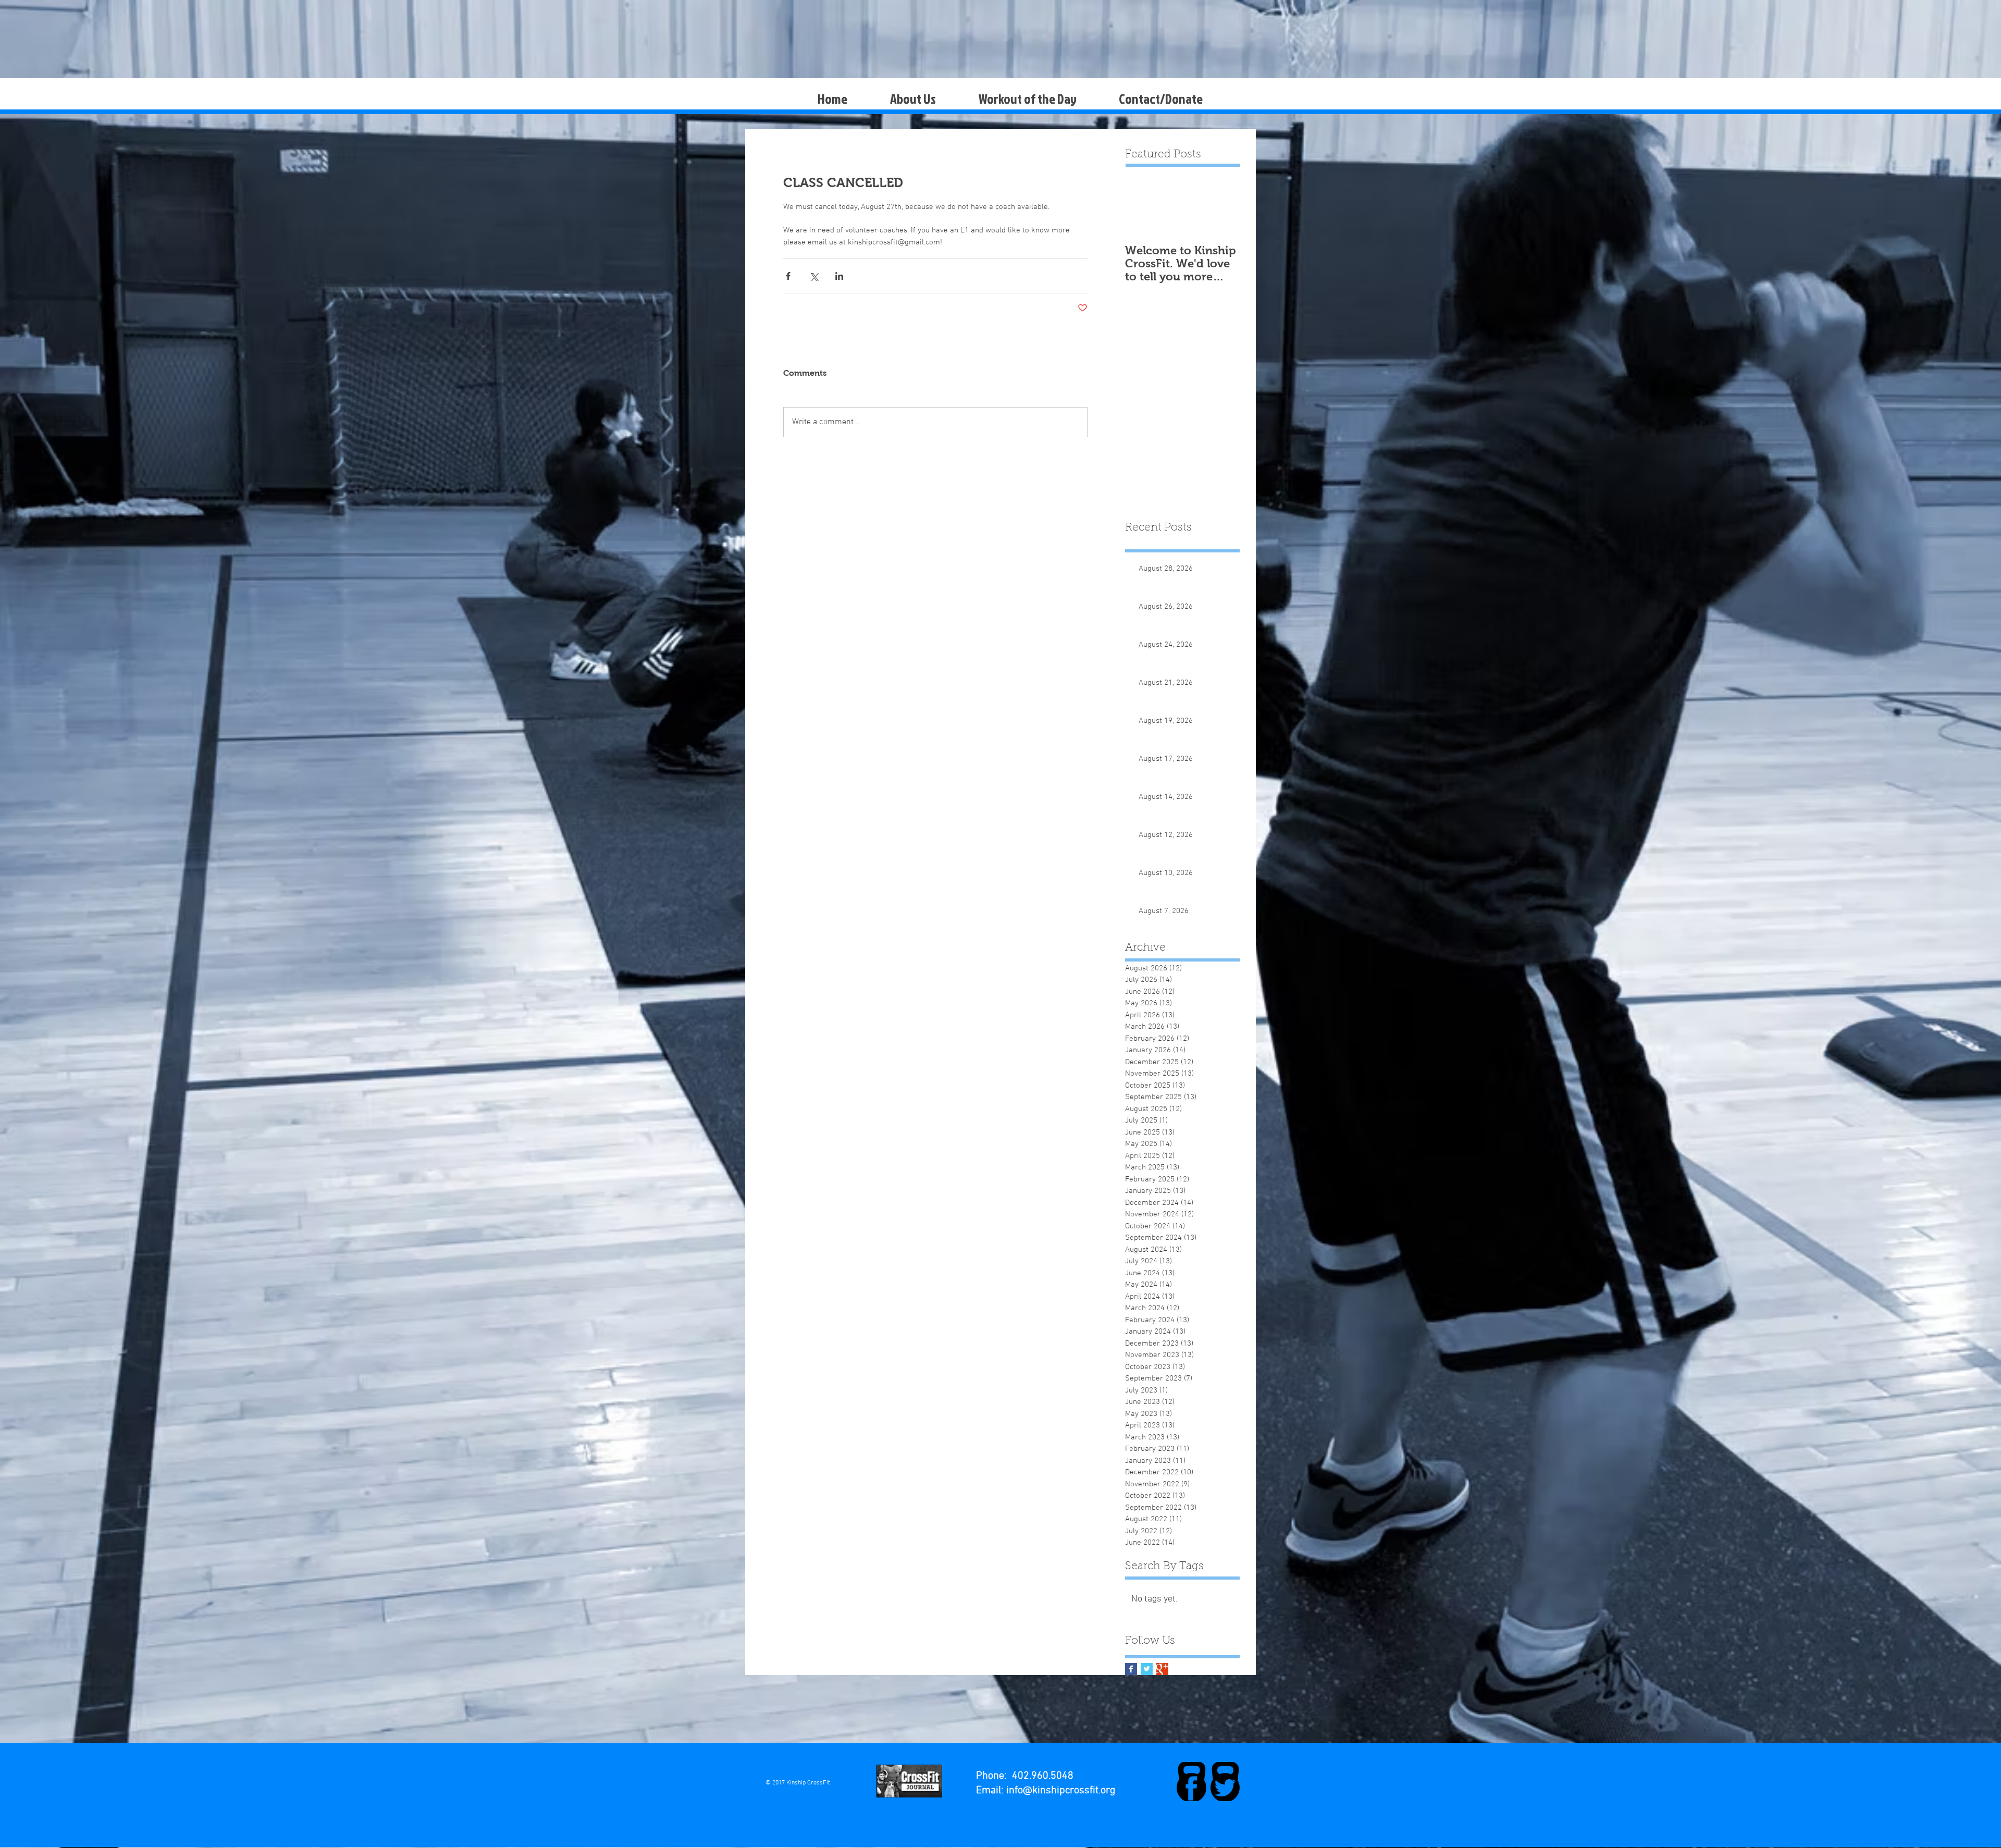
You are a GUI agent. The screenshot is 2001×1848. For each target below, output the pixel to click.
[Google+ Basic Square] (1162, 1669)
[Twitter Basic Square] (1147, 1669)
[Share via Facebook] (788, 276)
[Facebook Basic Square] (1131, 1669)
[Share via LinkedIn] (839, 276)
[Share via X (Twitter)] (814, 276)
